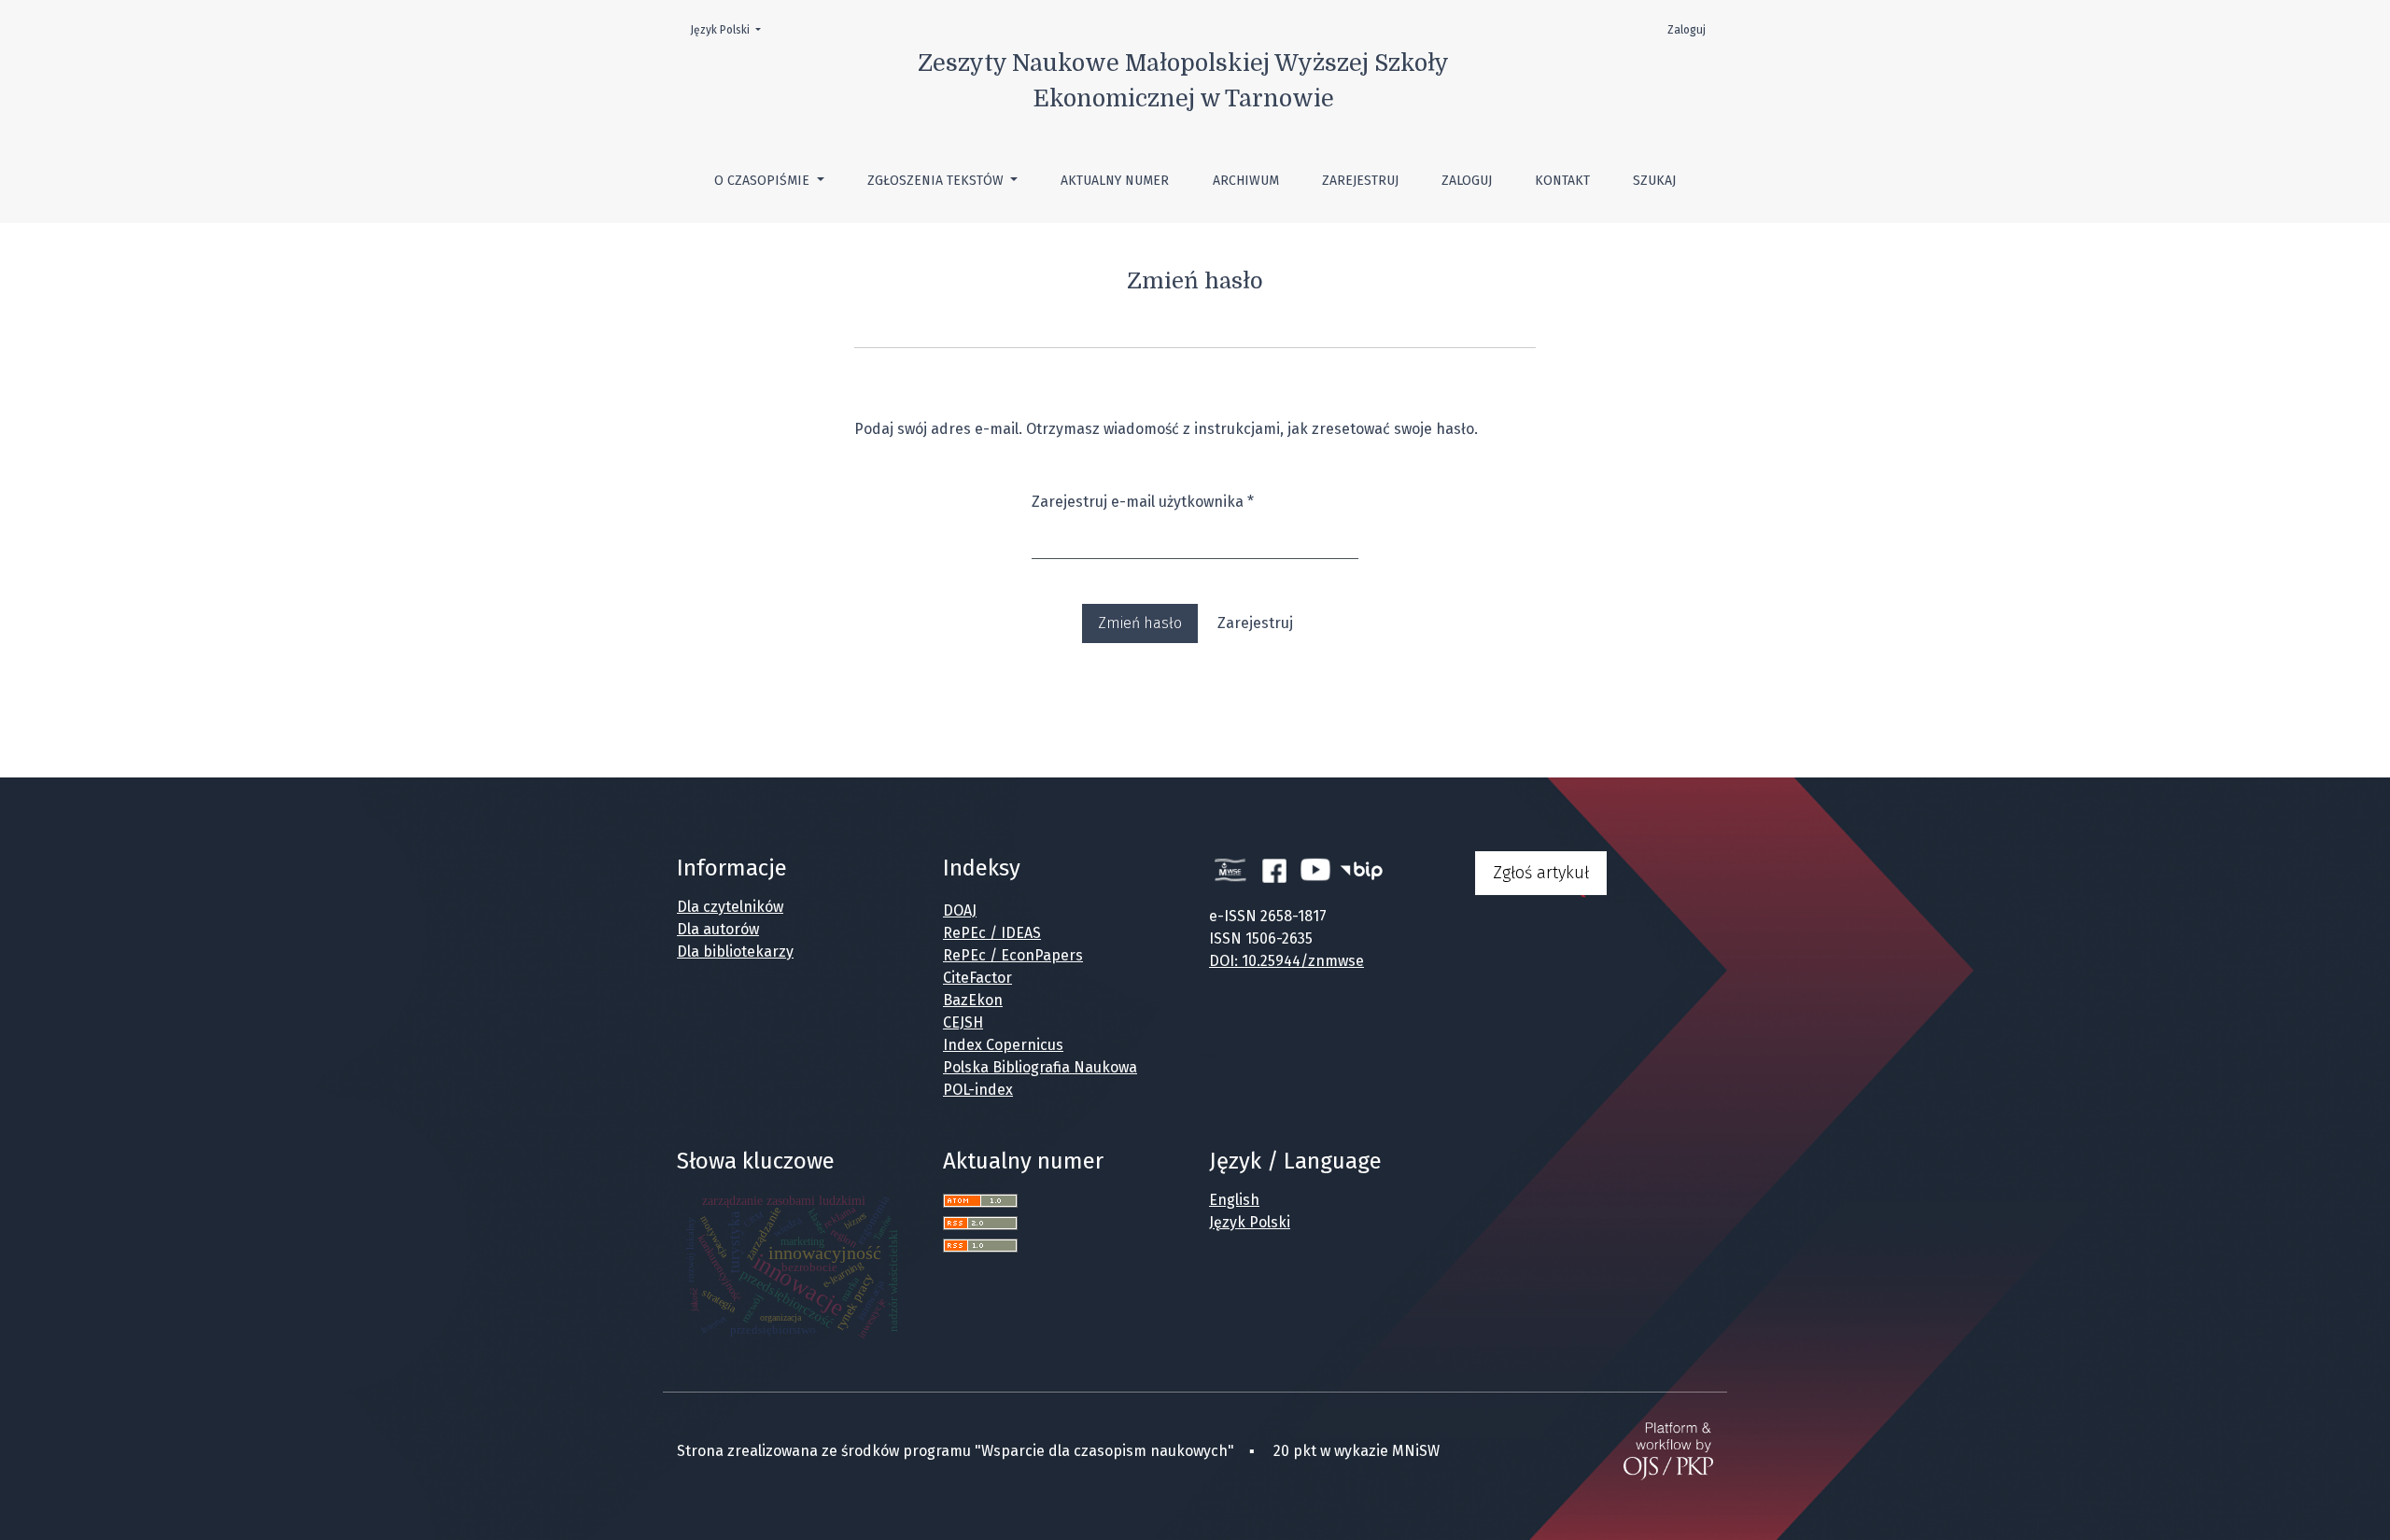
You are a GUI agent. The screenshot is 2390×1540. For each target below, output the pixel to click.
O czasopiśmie (764, 181)
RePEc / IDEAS (992, 933)
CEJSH (963, 1022)
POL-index (978, 1090)
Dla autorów (718, 929)
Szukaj (1654, 181)
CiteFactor (977, 978)
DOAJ (960, 910)
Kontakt (1562, 181)
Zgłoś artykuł (1541, 873)
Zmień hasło (1140, 623)
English (1234, 1200)
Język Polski (731, 29)
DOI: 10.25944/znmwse (1286, 961)
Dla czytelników (730, 907)
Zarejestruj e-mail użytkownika (1143, 501)
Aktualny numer (1115, 181)
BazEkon (973, 1000)
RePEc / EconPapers (1013, 955)
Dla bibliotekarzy (735, 952)
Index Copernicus (1003, 1045)
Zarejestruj (1360, 181)
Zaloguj (1467, 181)
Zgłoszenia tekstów (937, 181)
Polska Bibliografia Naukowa (1040, 1067)
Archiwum (1246, 181)
